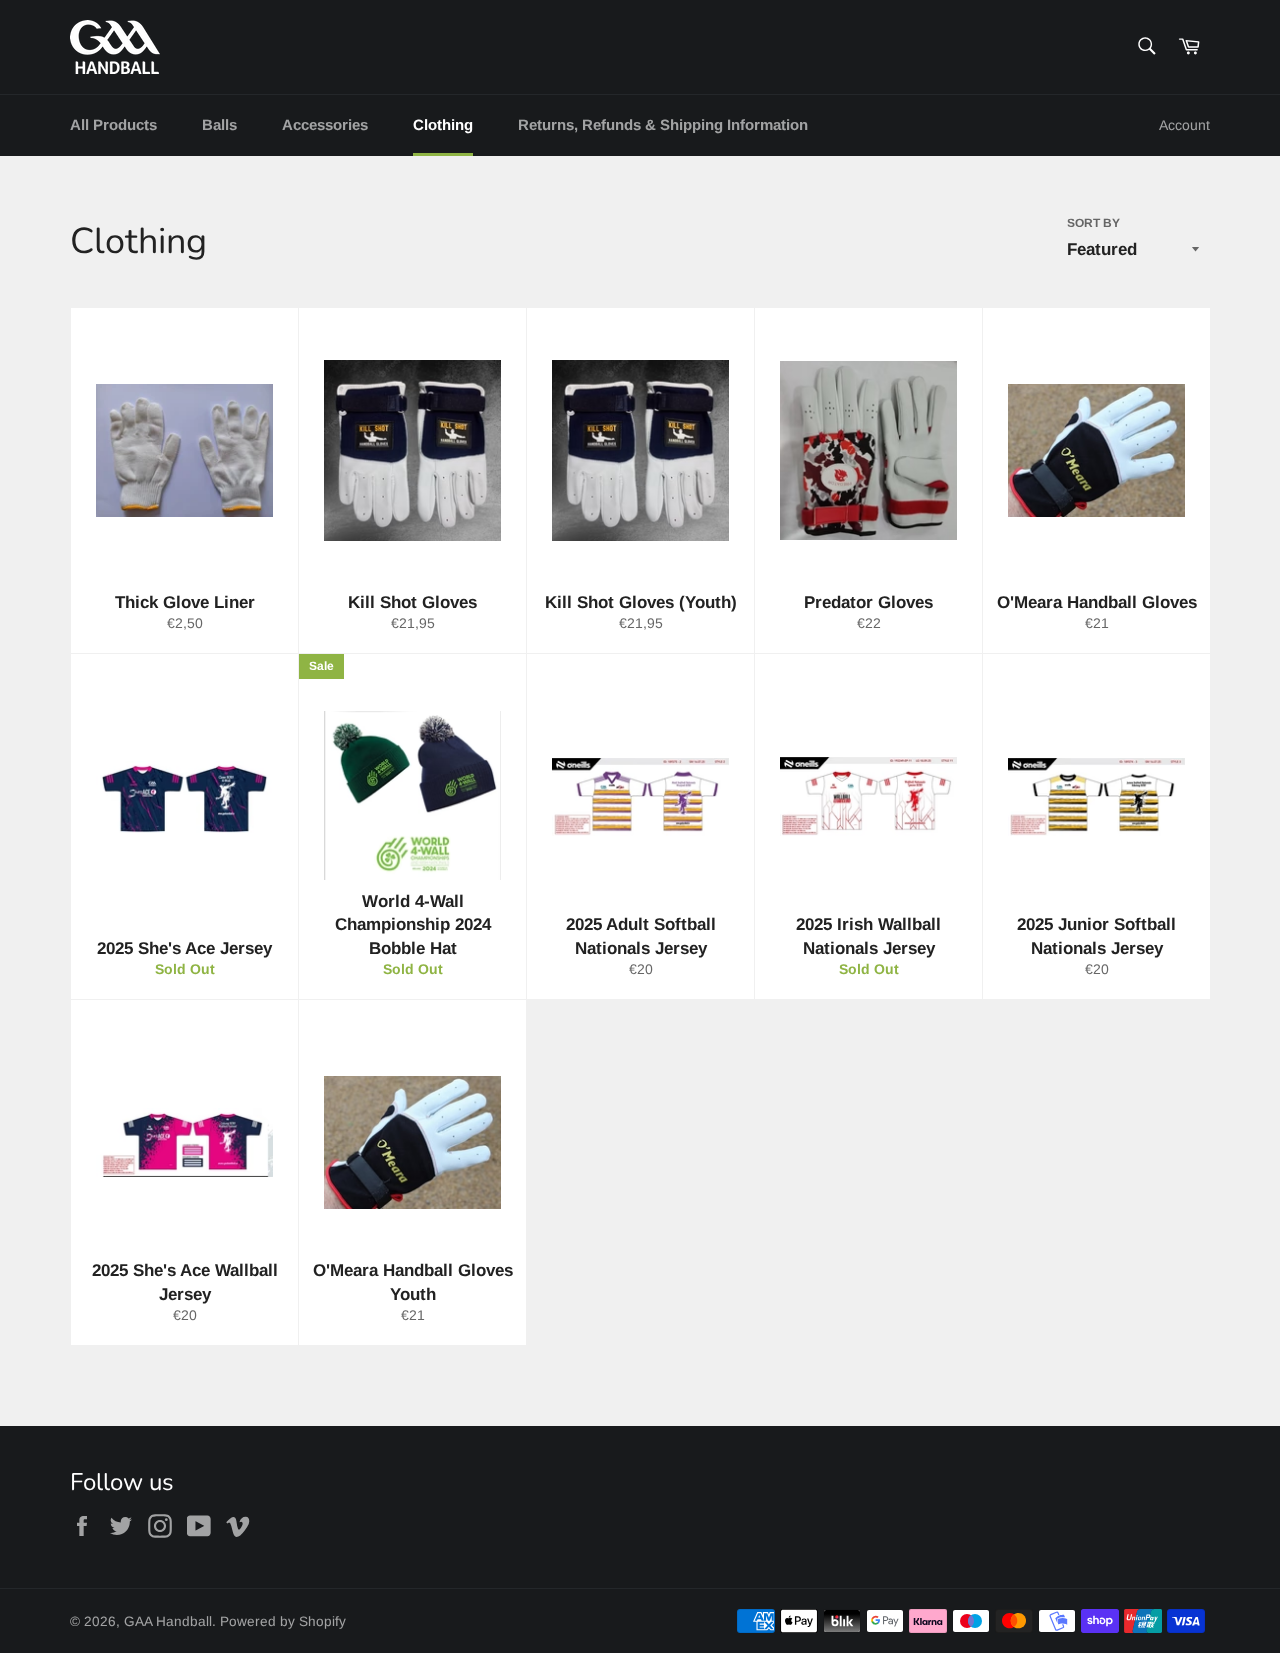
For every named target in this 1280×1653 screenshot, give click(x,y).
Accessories (325, 124)
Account (1184, 125)
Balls (219, 124)
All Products (113, 124)
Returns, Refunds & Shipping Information (663, 124)
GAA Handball (168, 1621)
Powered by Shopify (283, 1621)
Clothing (443, 124)
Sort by (1093, 223)
